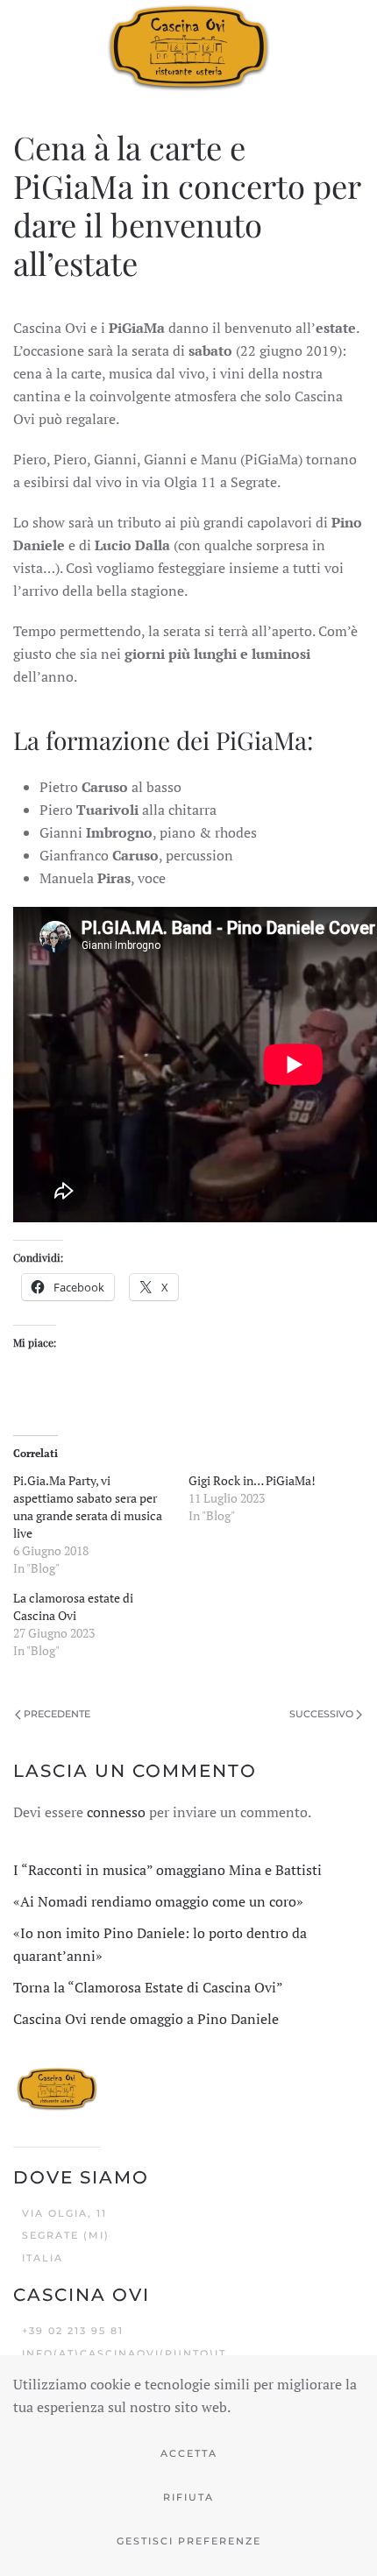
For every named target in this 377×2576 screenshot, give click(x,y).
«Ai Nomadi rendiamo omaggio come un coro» (158, 1901)
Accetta (189, 2453)
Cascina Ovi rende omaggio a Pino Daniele (146, 2019)
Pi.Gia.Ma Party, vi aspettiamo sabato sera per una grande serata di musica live (88, 1507)
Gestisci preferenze (189, 2541)
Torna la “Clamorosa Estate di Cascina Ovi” (148, 1987)
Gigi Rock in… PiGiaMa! (252, 1480)
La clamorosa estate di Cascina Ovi (73, 1606)
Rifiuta (188, 2497)
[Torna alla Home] (188, 46)
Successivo (321, 1714)
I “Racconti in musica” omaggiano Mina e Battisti (167, 1870)
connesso (116, 1812)
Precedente (57, 1714)
